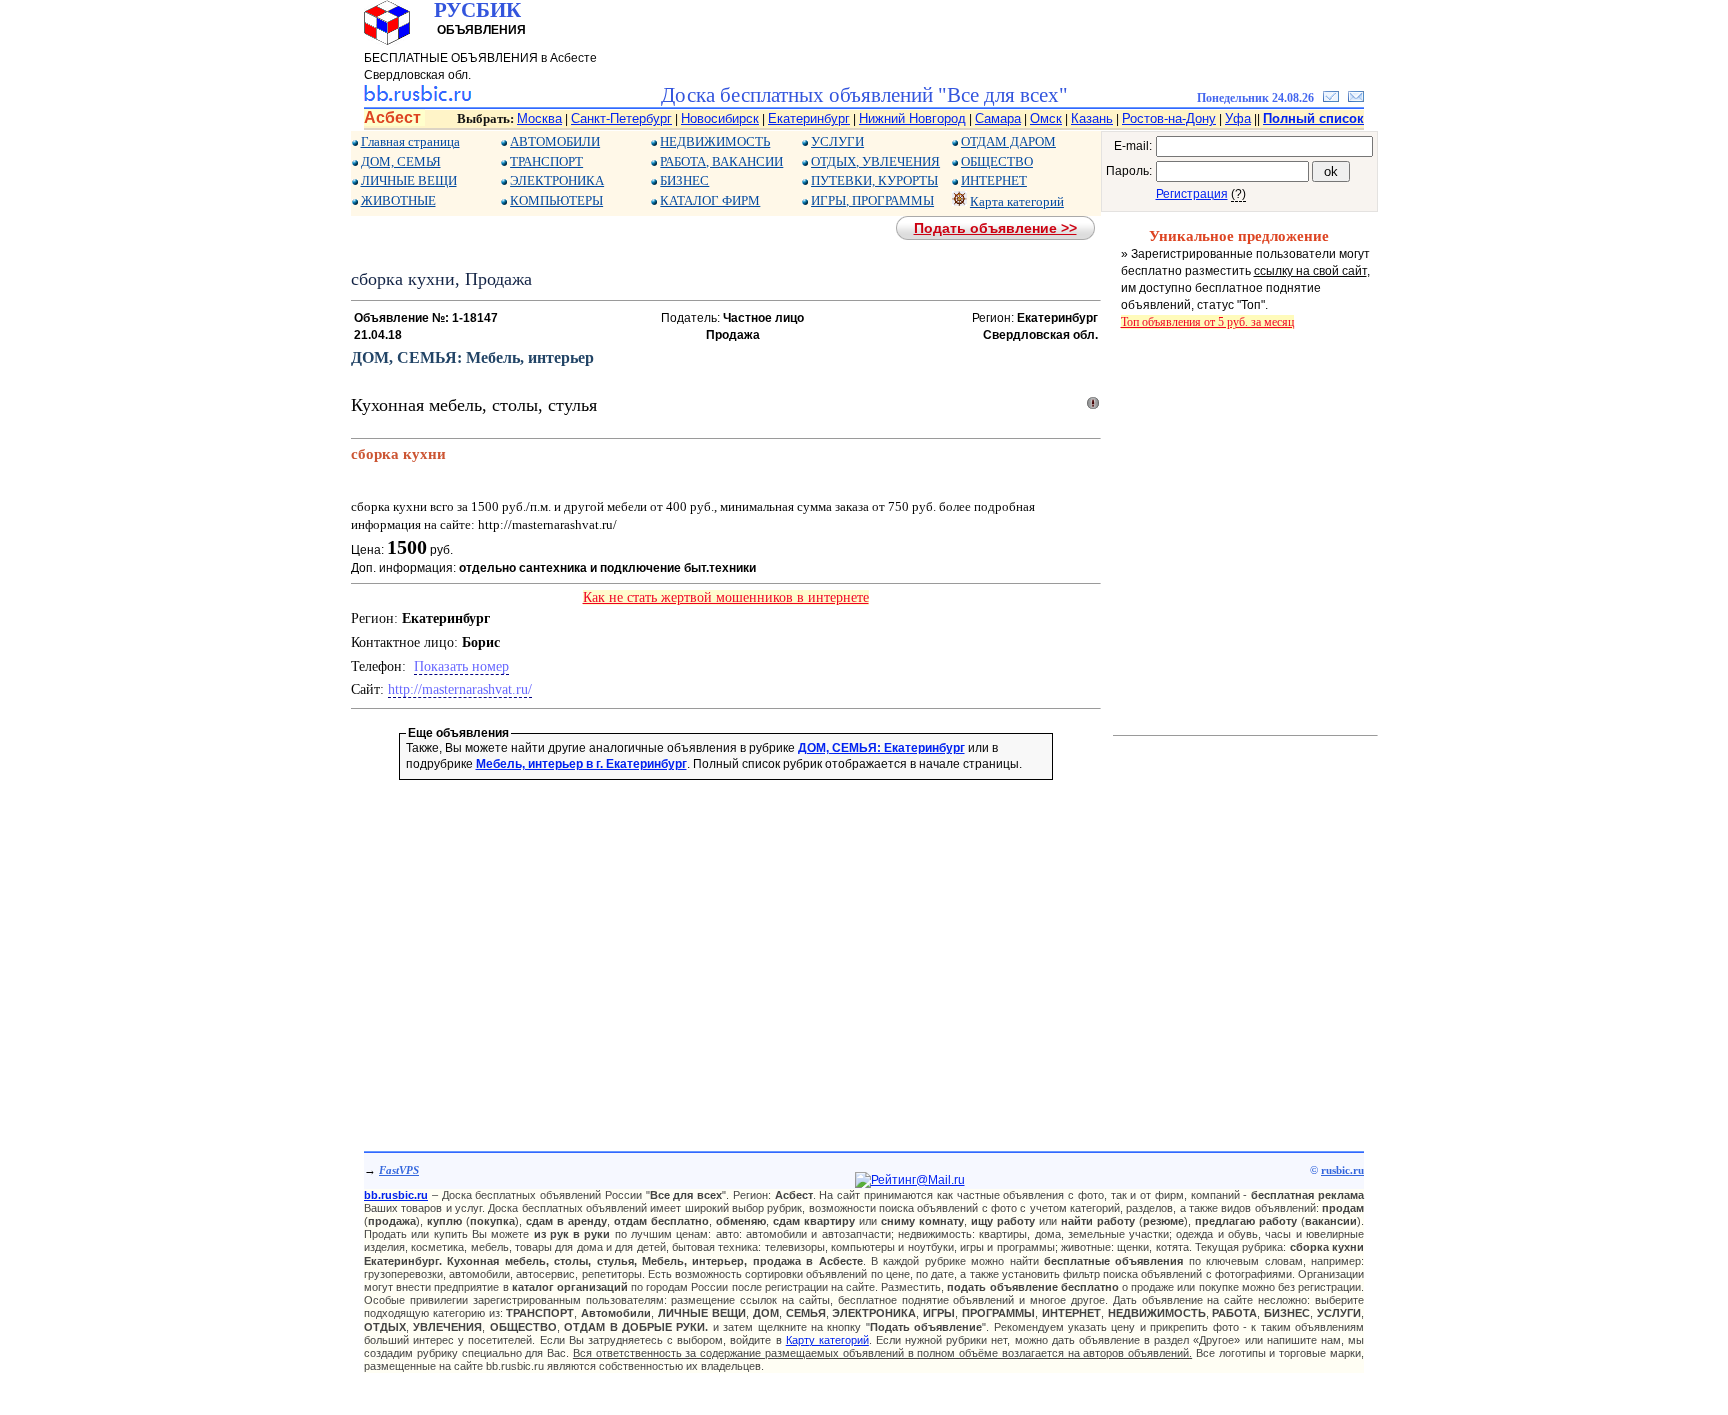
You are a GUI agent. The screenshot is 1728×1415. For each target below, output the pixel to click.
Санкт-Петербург (621, 118)
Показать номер (461, 666)
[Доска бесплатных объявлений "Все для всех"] (417, 98)
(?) (1238, 194)
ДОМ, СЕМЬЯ (401, 161)
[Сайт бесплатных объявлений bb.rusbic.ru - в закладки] (1331, 98)
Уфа (1238, 118)
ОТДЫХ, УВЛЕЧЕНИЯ (875, 161)
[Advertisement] (726, 937)
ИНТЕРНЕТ (994, 180)
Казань (1092, 118)
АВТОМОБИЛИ (555, 141)
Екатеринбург (809, 118)
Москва (539, 118)
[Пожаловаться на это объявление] (1093, 407)
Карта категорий (1017, 201)
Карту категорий (827, 1340)
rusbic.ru (1342, 1170)
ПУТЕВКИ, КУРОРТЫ (874, 180)
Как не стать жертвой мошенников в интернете (726, 597)
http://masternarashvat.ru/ (460, 689)
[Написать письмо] (1356, 98)
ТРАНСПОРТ (546, 161)
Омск (1046, 118)
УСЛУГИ (837, 141)
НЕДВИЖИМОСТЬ (715, 141)
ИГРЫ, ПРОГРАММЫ (872, 200)
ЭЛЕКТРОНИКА (557, 180)
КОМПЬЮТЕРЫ (556, 200)
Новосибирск (720, 118)
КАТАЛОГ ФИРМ (710, 200)
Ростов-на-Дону (1169, 118)
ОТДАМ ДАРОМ (1008, 141)
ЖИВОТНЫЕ (398, 200)
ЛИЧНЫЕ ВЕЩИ (409, 180)
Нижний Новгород (912, 118)
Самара (998, 118)
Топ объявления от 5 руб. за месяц (1207, 322)
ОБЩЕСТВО (997, 161)
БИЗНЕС (684, 180)
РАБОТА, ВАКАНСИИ (721, 161)
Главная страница (410, 141)
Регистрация (1192, 194)
